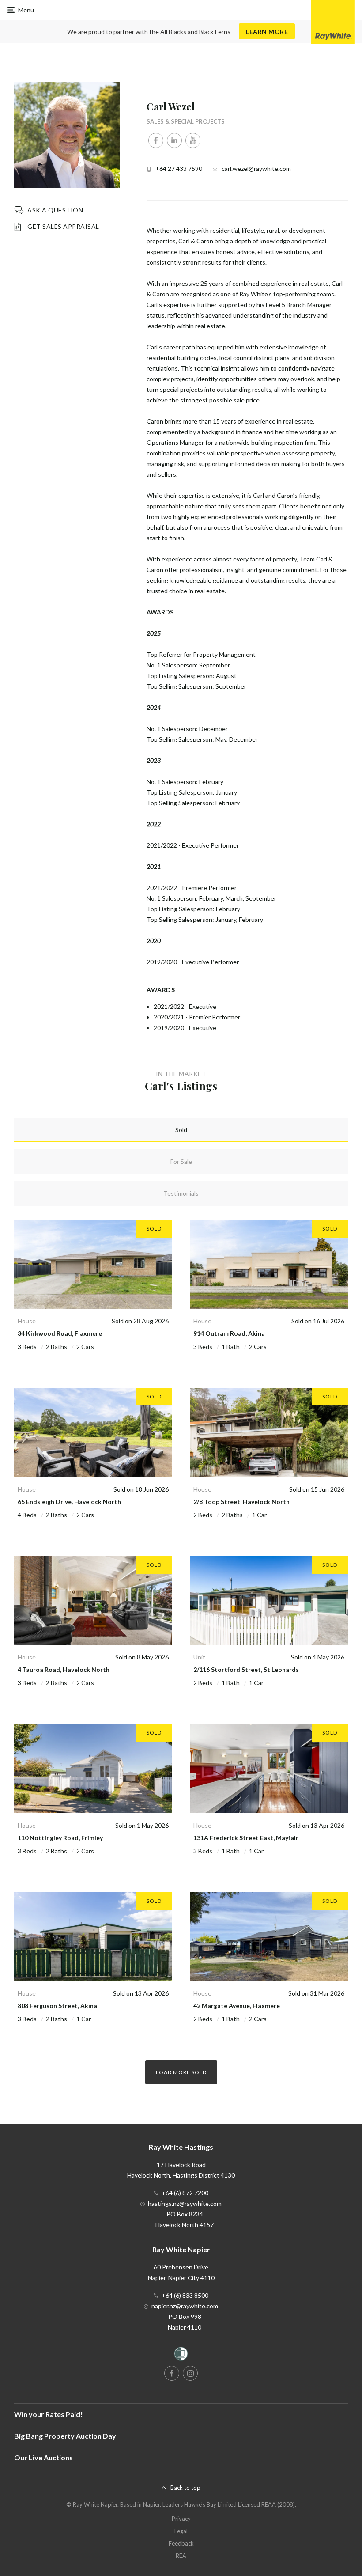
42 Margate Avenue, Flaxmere (237, 2006)
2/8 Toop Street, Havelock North (241, 1502)
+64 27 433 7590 (179, 169)
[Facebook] (156, 140)
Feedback (181, 2543)
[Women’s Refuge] (181, 2355)
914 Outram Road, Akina (229, 1333)
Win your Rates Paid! (49, 2414)
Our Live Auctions (43, 2457)
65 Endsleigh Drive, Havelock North (69, 1502)
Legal (181, 2531)
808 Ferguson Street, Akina (57, 2006)
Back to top (185, 2488)
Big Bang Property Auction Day (65, 2436)
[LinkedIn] (174, 140)
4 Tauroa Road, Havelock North (64, 1669)
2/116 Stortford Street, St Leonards (246, 1669)
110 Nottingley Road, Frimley (60, 1838)
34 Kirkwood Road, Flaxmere (60, 1333)
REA (181, 2556)
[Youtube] (193, 140)
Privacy (181, 2519)
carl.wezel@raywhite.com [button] (256, 169)
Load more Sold (181, 2072)
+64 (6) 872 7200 (185, 2193)
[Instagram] (190, 2373)
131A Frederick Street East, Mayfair (246, 1838)
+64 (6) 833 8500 (185, 2295)
